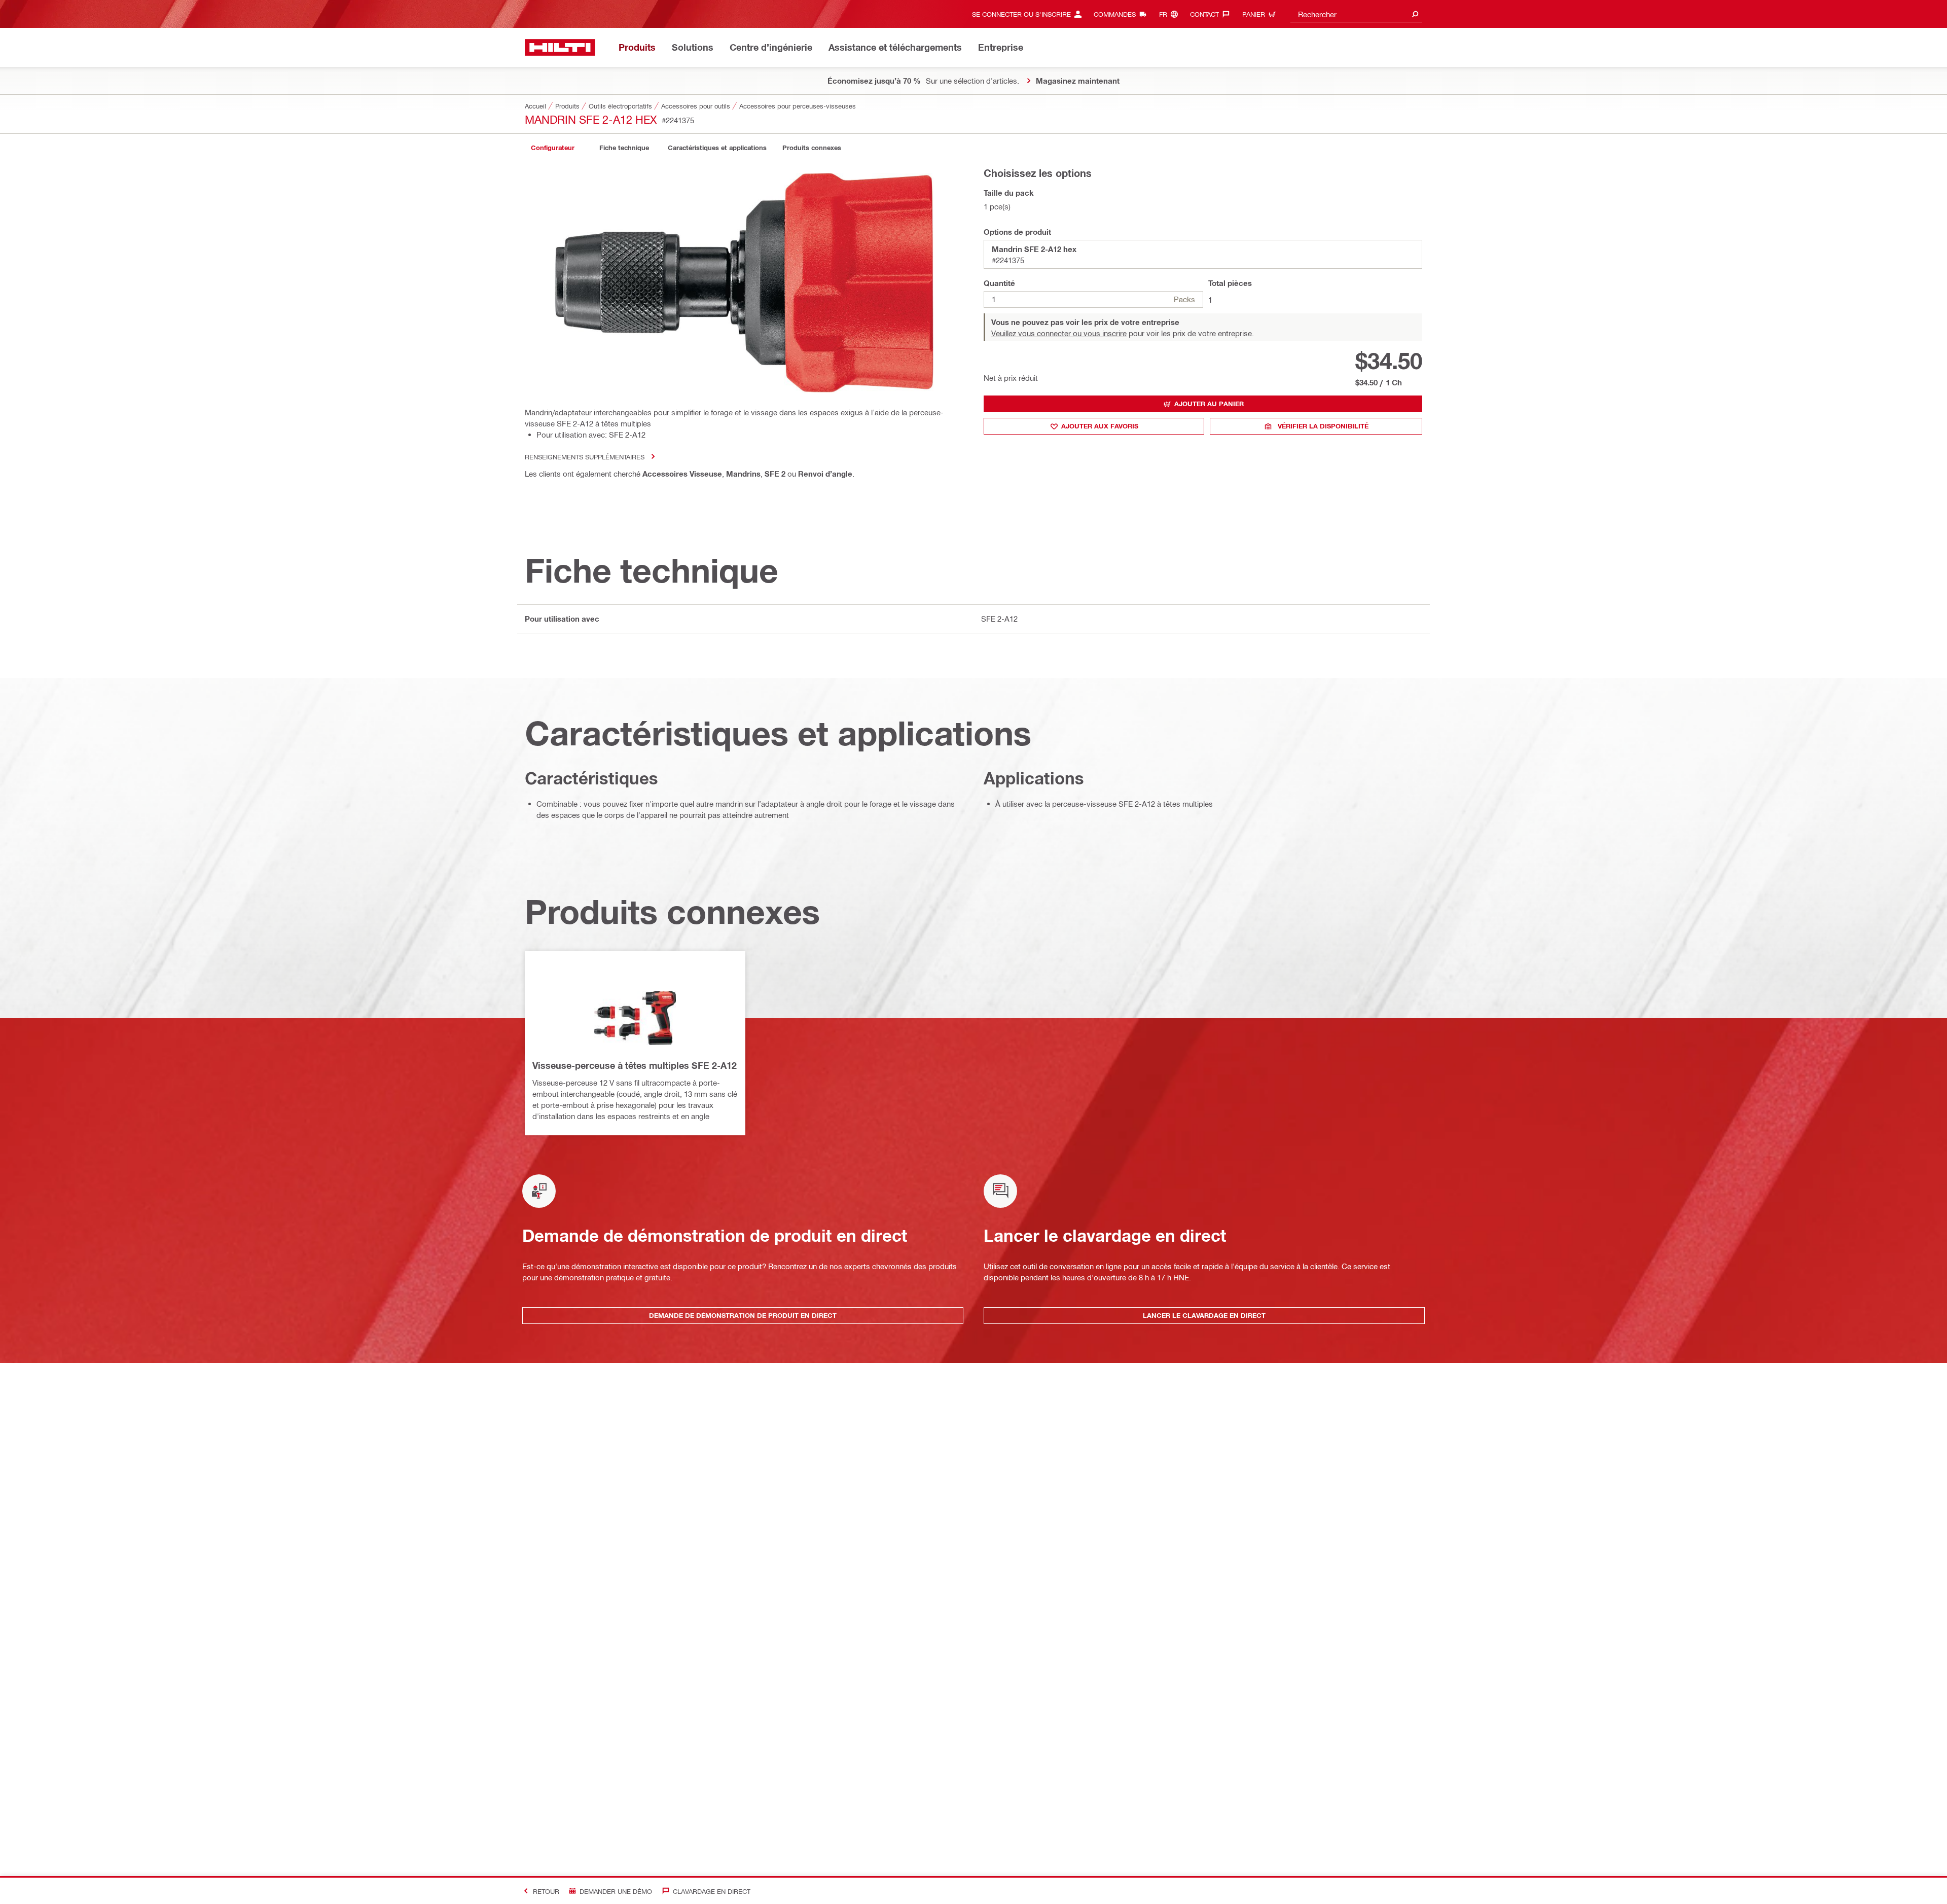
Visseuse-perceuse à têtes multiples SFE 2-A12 (635, 1065)
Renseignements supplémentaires (585, 457)
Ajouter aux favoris (1100, 426)
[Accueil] (560, 47)
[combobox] (1356, 14)
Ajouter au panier (1209, 404)
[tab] (553, 148)
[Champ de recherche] (1415, 14)
